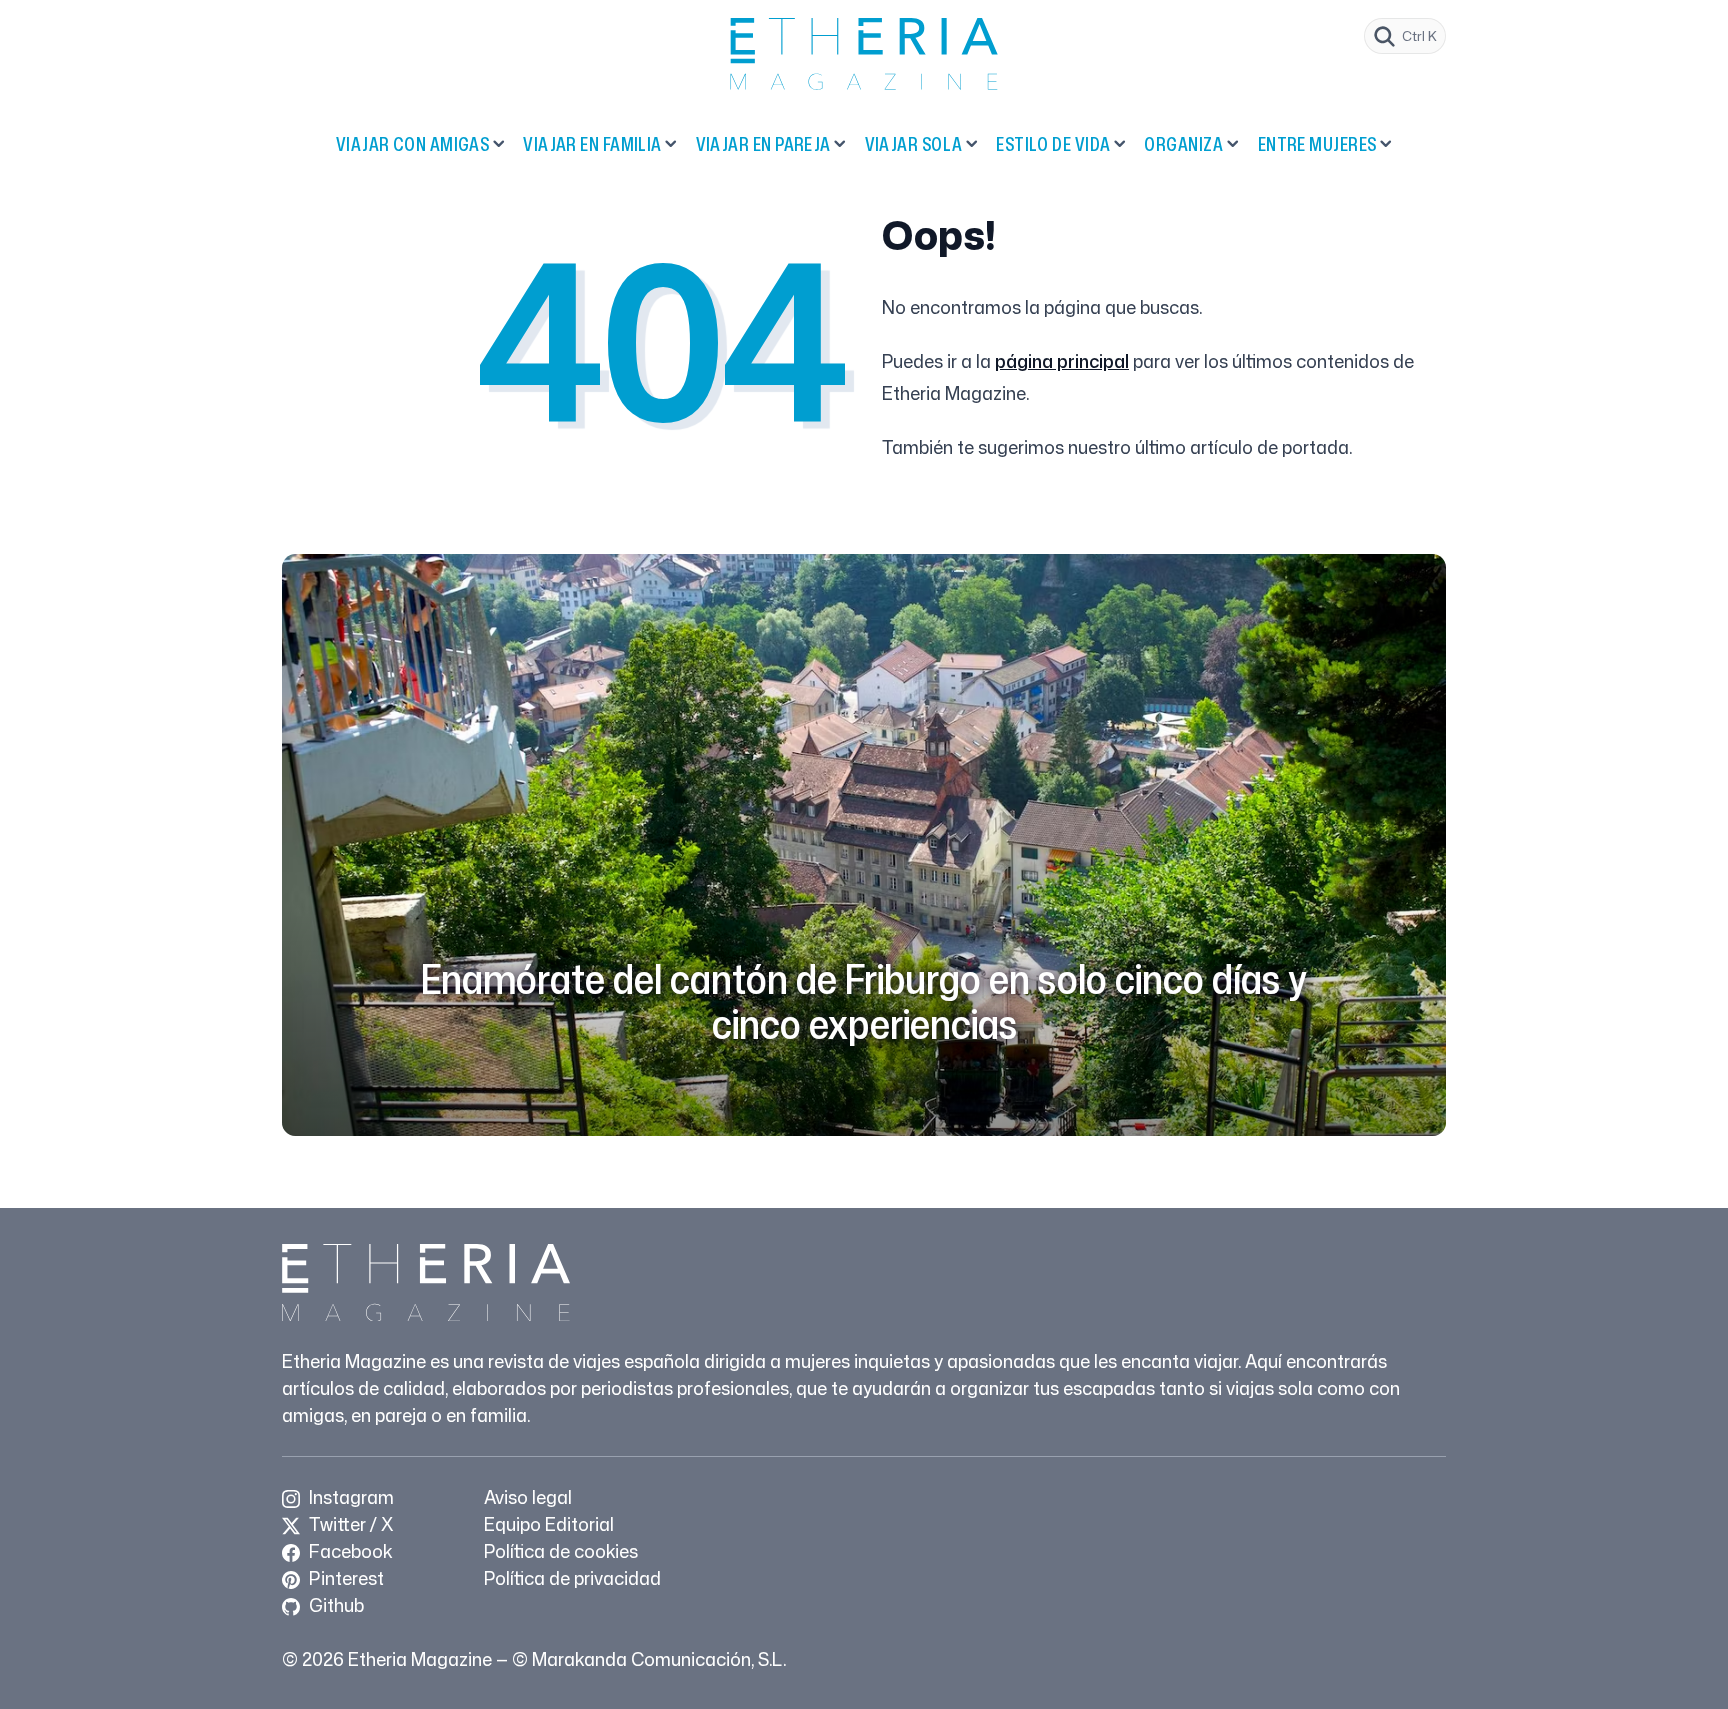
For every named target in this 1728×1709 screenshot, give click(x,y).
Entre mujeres (1317, 144)
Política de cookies (561, 1551)
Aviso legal (528, 1497)
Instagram (349, 1497)
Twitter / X (349, 1524)
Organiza (1184, 144)
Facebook (348, 1551)
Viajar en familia (592, 144)
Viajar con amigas (413, 144)
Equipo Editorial (549, 1524)
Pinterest (344, 1578)
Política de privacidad (572, 1578)
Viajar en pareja (763, 144)
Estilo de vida (1053, 144)
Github (334, 1605)
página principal (1062, 361)
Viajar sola (914, 144)
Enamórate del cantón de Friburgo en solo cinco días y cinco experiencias (864, 1001)
